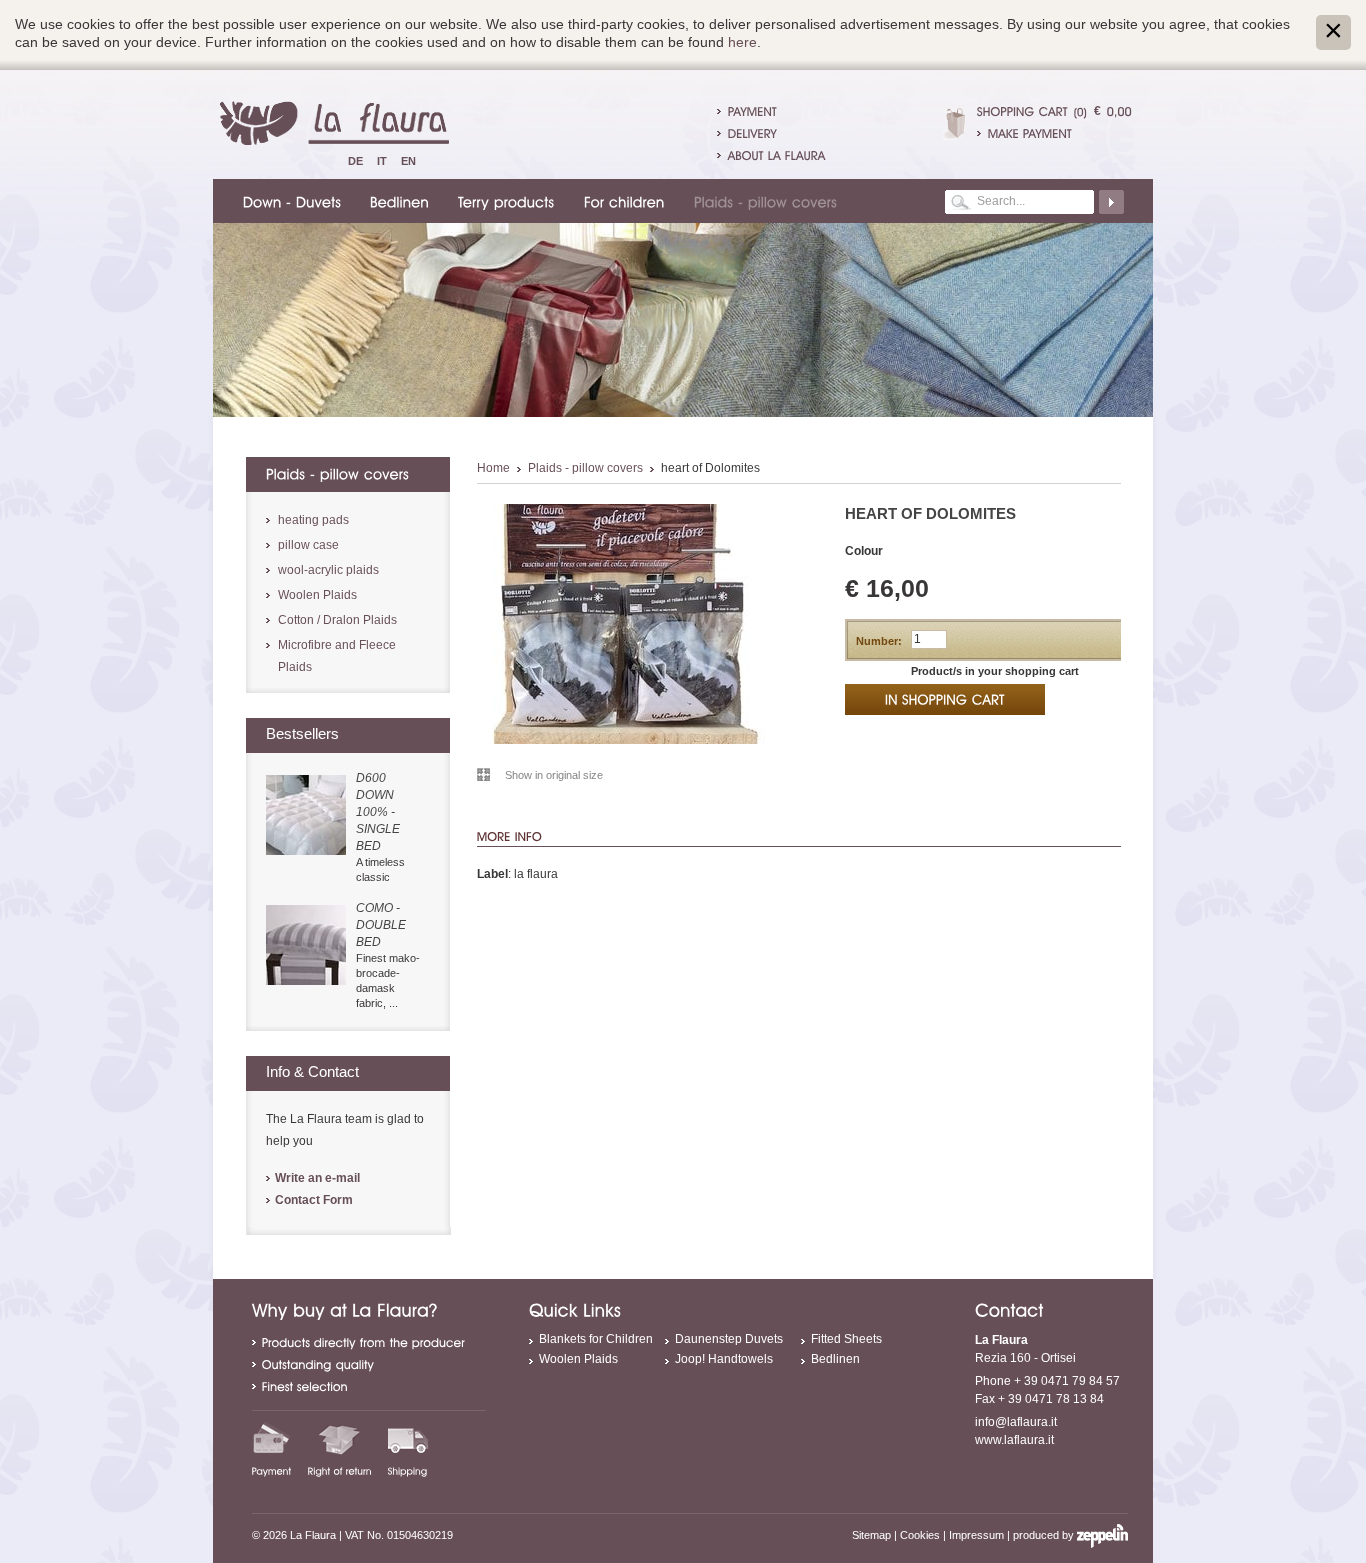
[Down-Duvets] (289, 201)
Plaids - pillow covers (585, 468)
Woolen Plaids (317, 595)
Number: (879, 641)
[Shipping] (408, 1449)
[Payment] (272, 1449)
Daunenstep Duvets (729, 1339)
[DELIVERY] (752, 133)
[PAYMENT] (752, 111)
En (408, 161)
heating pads (313, 520)
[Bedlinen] (396, 201)
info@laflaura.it (1016, 1422)
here (742, 42)
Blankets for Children (596, 1339)
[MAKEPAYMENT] (1054, 133)
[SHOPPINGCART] (1022, 111)
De (355, 161)
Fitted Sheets (846, 1339)
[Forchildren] (621, 201)
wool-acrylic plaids (328, 570)
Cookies (920, 1535)
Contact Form (314, 1200)
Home (493, 468)
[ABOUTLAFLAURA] (777, 155)
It (382, 161)
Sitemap (871, 1535)
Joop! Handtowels (724, 1359)
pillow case (308, 545)
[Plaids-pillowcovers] (762, 201)
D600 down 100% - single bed (378, 812)
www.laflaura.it (1014, 1440)
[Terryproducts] (503, 201)
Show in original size (554, 775)
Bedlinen (835, 1359)
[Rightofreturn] (340, 1449)
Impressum (976, 1535)
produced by (1045, 1535)
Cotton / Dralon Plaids (337, 620)
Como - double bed (381, 925)
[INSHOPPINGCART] (945, 699)
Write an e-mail (317, 1178)
